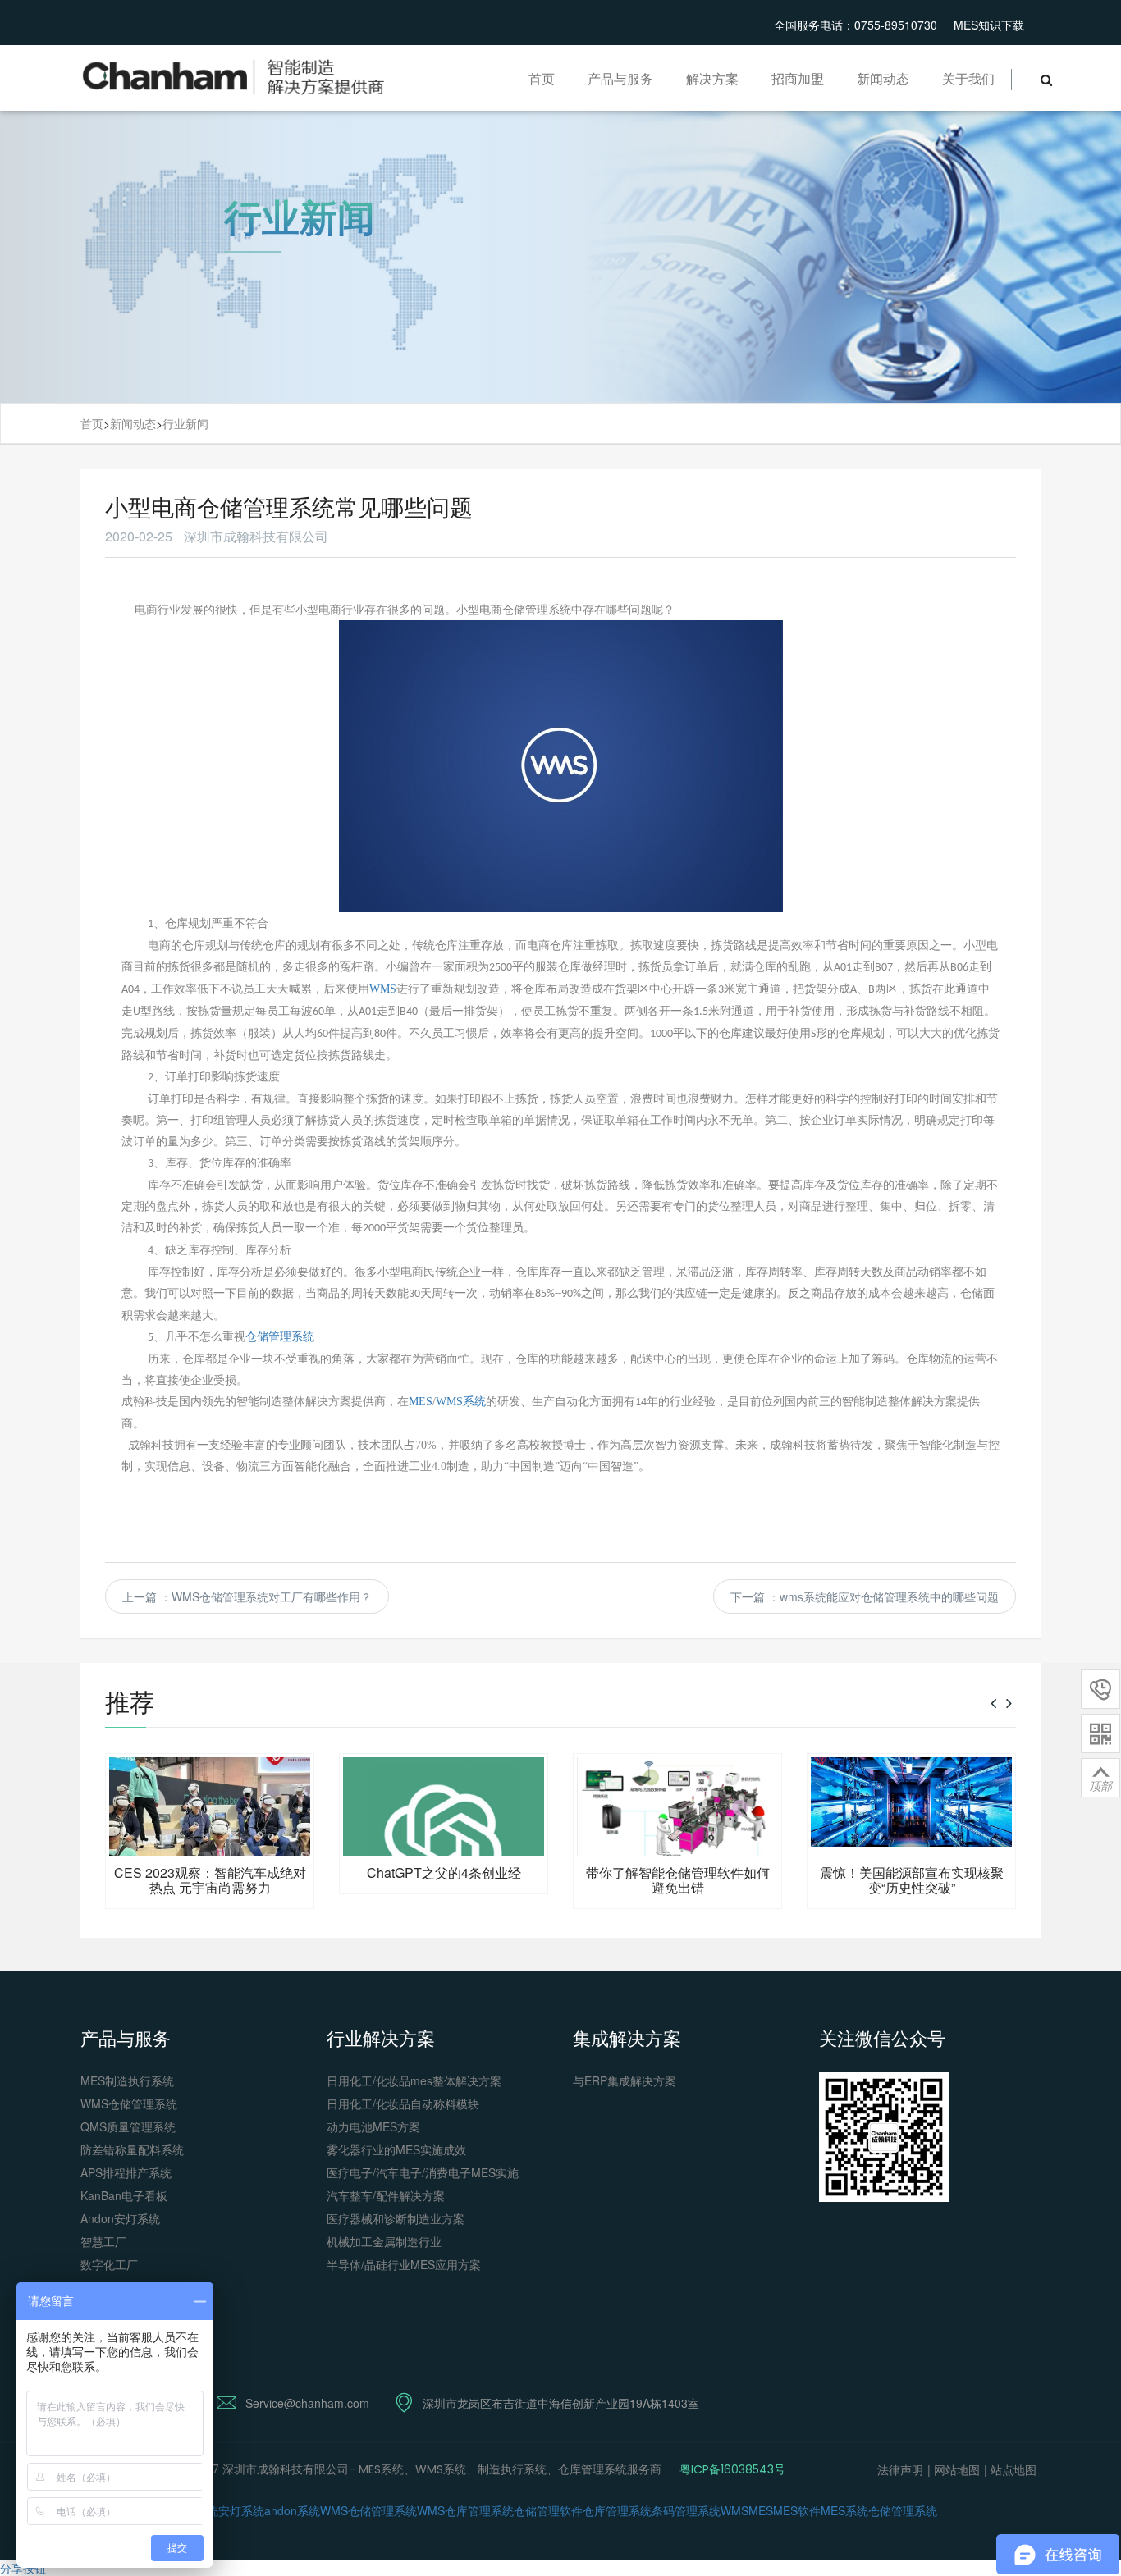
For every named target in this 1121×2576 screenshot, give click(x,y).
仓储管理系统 (280, 1336)
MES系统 (844, 2510)
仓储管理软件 (548, 2510)
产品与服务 (620, 78)
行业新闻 (185, 423)
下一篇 (865, 1596)
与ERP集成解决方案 (625, 2080)
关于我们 (968, 78)
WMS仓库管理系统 (465, 2510)
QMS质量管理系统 (128, 2126)
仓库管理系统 (617, 2510)
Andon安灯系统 (120, 2218)
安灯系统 (241, 2510)
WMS (383, 989)
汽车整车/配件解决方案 (386, 2195)
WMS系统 (461, 1402)
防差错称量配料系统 (132, 2149)
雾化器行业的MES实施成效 (396, 2149)
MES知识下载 (989, 25)
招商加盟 (798, 78)
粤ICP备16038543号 (732, 2469)
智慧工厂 (103, 2241)
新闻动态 (883, 78)
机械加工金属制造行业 (384, 2241)
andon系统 (292, 2510)
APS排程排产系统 (126, 2172)
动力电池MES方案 (373, 2126)
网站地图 (957, 2469)
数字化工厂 (109, 2264)
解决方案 (712, 78)
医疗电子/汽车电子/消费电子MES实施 (423, 2172)
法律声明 (900, 2469)
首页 (542, 78)
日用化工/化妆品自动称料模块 (403, 2103)
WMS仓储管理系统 (129, 2103)
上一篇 (247, 1596)
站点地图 (1013, 2469)
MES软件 (797, 2510)
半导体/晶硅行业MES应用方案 (404, 2264)
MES (421, 1402)
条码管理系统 (686, 2510)
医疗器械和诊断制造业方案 (396, 2218)
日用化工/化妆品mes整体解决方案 (414, 2080)
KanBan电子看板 (124, 2195)
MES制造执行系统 (127, 2080)
